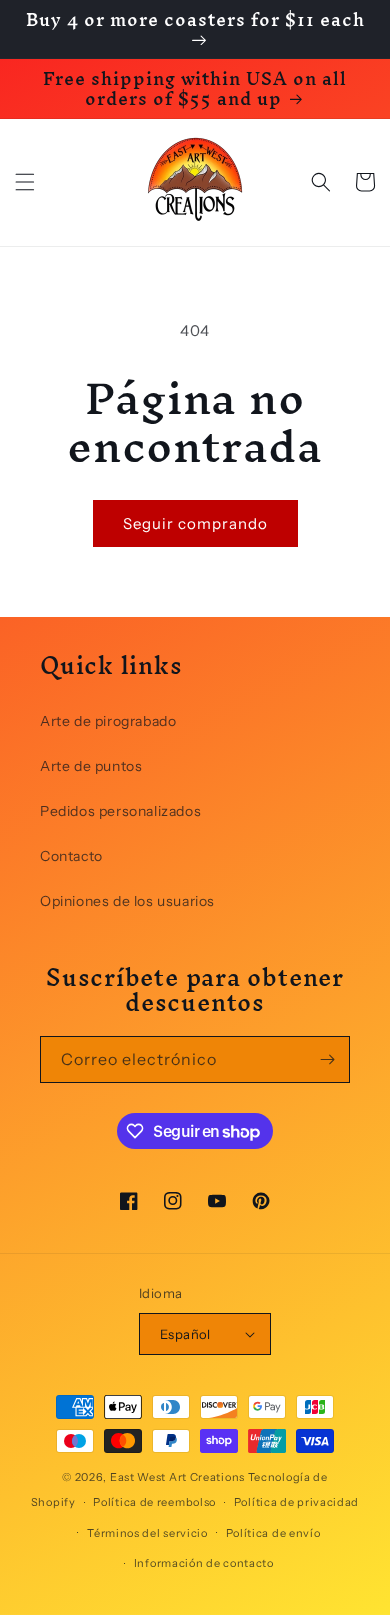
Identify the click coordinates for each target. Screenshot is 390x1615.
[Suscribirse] (327, 1059)
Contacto (71, 856)
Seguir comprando (195, 523)
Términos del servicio (147, 1533)
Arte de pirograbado (108, 721)
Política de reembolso (154, 1502)
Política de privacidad (296, 1502)
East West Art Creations (177, 1477)
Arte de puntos (91, 766)
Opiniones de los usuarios (127, 901)
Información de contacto (204, 1563)
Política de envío (273, 1533)
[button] (25, 182)
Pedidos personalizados (120, 811)
